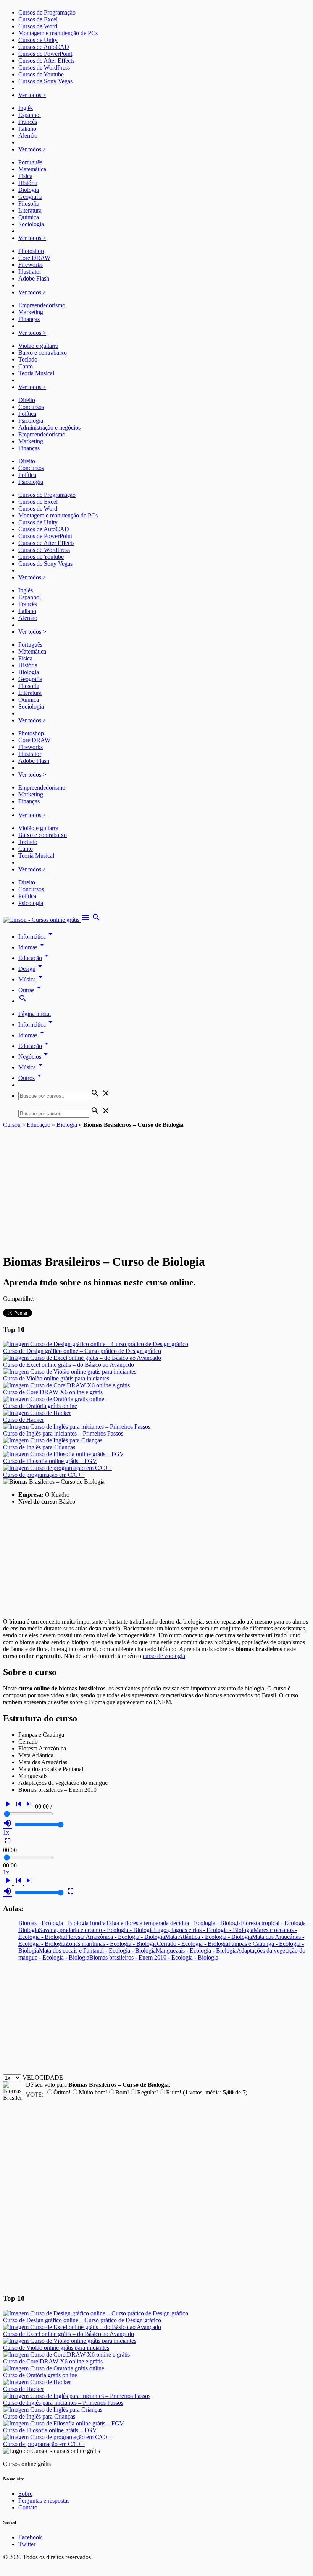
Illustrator (30, 272)
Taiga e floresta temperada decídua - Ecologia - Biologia (173, 1923)
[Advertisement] (156, 1186)
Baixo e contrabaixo (43, 353)
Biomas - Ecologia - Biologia (53, 1923)
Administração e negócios (49, 427)
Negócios (34, 1057)
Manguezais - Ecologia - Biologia (196, 1951)
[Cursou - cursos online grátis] (42, 920)
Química (29, 217)
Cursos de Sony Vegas (45, 81)
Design (31, 969)
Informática (37, 937)
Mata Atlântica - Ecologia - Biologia (208, 1937)
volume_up (8, 1823)
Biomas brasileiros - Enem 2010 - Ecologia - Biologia (154, 1957)
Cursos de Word (38, 26)
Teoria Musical (36, 373)
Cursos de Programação (47, 12)
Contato (28, 2507)
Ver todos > (32, 95)
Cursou (12, 1125)
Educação (35, 958)
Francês (28, 122)
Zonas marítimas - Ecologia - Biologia (111, 1944)
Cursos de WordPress (44, 67)
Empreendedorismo (42, 305)
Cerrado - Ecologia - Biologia (193, 1944)
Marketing (31, 312)
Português (30, 162)
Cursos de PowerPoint (45, 54)
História (28, 183)
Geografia (30, 197)
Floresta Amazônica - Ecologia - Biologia (115, 1937)
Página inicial (35, 1014)
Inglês (26, 108)
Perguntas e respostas (44, 2501)
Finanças (29, 319)
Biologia (29, 190)
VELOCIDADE (43, 2077)
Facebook (30, 2537)
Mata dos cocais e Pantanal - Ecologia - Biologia (97, 1951)
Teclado (28, 359)
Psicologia (31, 421)
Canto (26, 366)
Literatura (30, 210)
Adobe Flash (34, 278)
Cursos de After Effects (46, 61)
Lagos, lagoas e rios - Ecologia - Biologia (204, 1930)
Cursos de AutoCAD (44, 47)
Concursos (31, 407)
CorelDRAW (34, 258)
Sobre (25, 2494)
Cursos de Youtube (41, 74)
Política (27, 414)
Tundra (97, 1923)
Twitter (27, 2544)
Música (32, 979)
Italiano (27, 129)
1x (6, 1832)
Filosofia (29, 204)
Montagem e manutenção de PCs (58, 33)
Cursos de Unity (38, 40)
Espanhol (30, 115)
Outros (31, 1078)
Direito (27, 400)
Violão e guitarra (38, 346)
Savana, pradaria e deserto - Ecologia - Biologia (96, 1930)
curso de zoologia (164, 1656)
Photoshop (31, 251)
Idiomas (32, 947)
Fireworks (31, 265)
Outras (31, 990)
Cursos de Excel (38, 19)
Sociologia (31, 224)
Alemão (28, 135)
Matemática (32, 169)
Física (25, 176)
